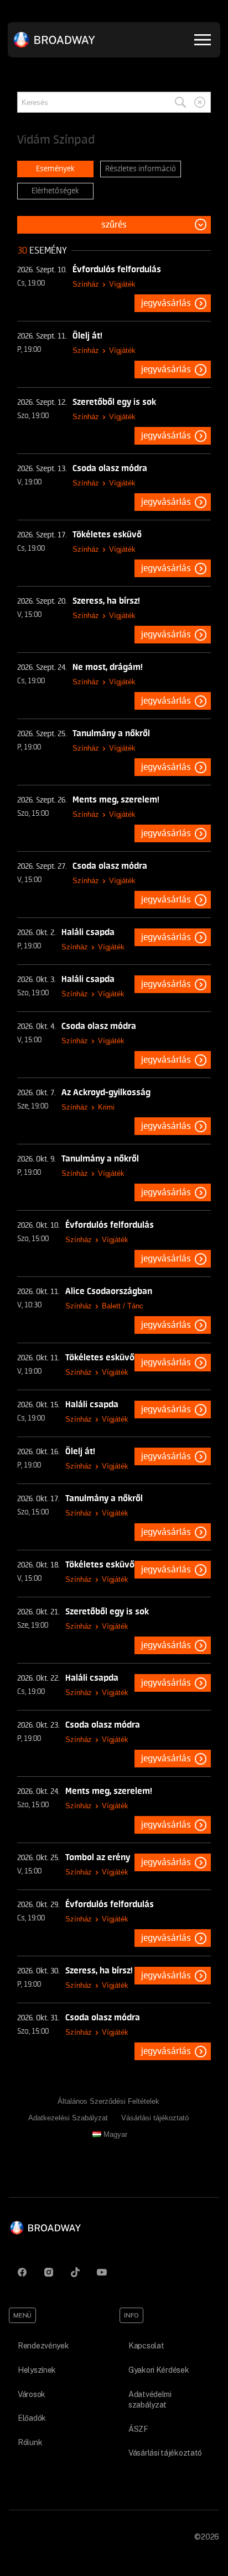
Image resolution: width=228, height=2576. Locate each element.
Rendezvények (43, 2346)
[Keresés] (180, 102)
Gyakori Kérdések (159, 2370)
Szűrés (114, 225)
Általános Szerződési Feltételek (108, 2101)
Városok (32, 2394)
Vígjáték (122, 284)
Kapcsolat (146, 2346)
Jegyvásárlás (166, 303)
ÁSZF (138, 2429)
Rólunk (30, 2442)
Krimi (106, 1107)
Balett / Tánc (123, 1306)
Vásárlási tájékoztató (155, 2118)
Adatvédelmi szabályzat (150, 2400)
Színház (86, 284)
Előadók (32, 2418)
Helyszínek (37, 2370)
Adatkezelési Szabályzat (68, 2118)
